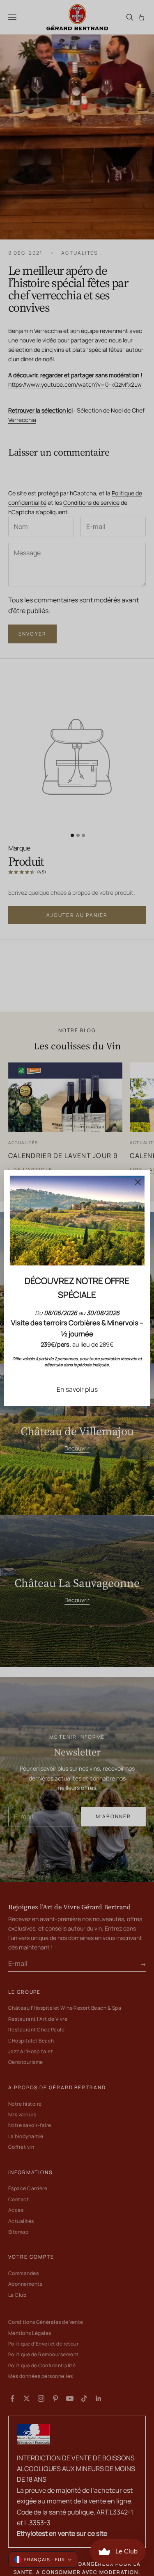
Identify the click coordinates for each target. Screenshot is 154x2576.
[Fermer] (138, 1182)
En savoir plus (77, 1389)
